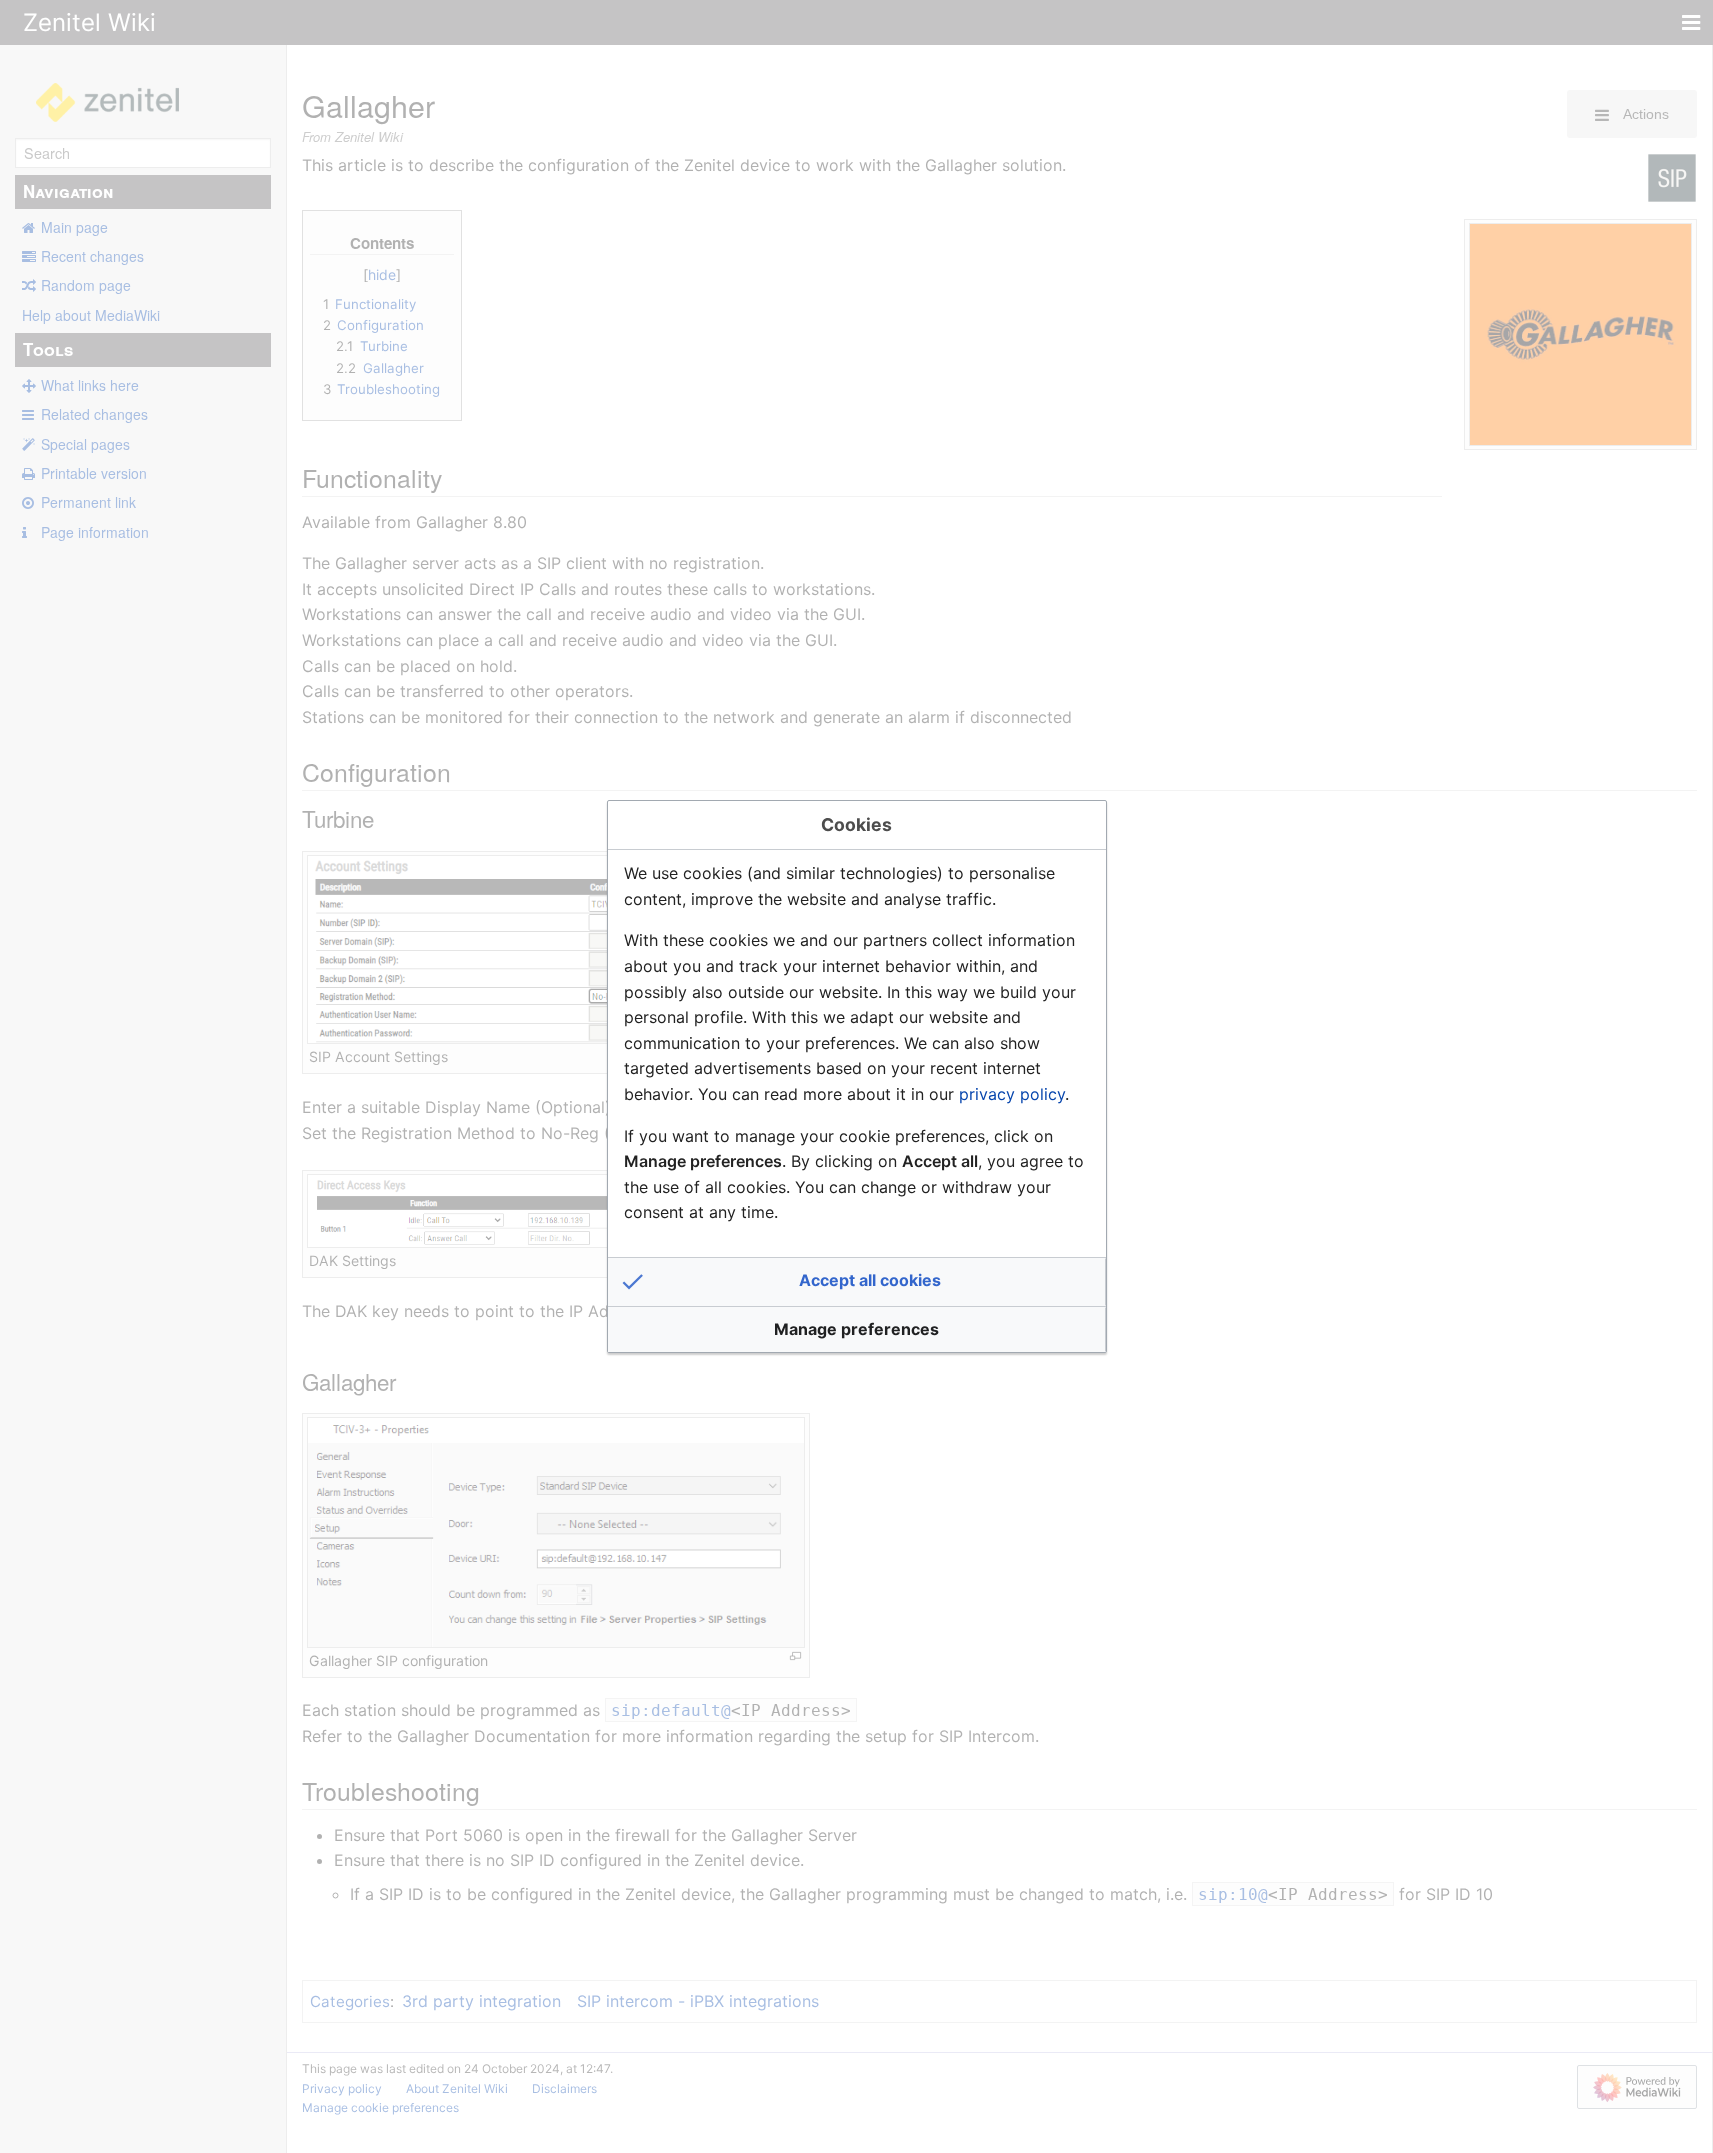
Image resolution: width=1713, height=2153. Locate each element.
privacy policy (1012, 1094)
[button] (857, 1282)
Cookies (856, 824)
